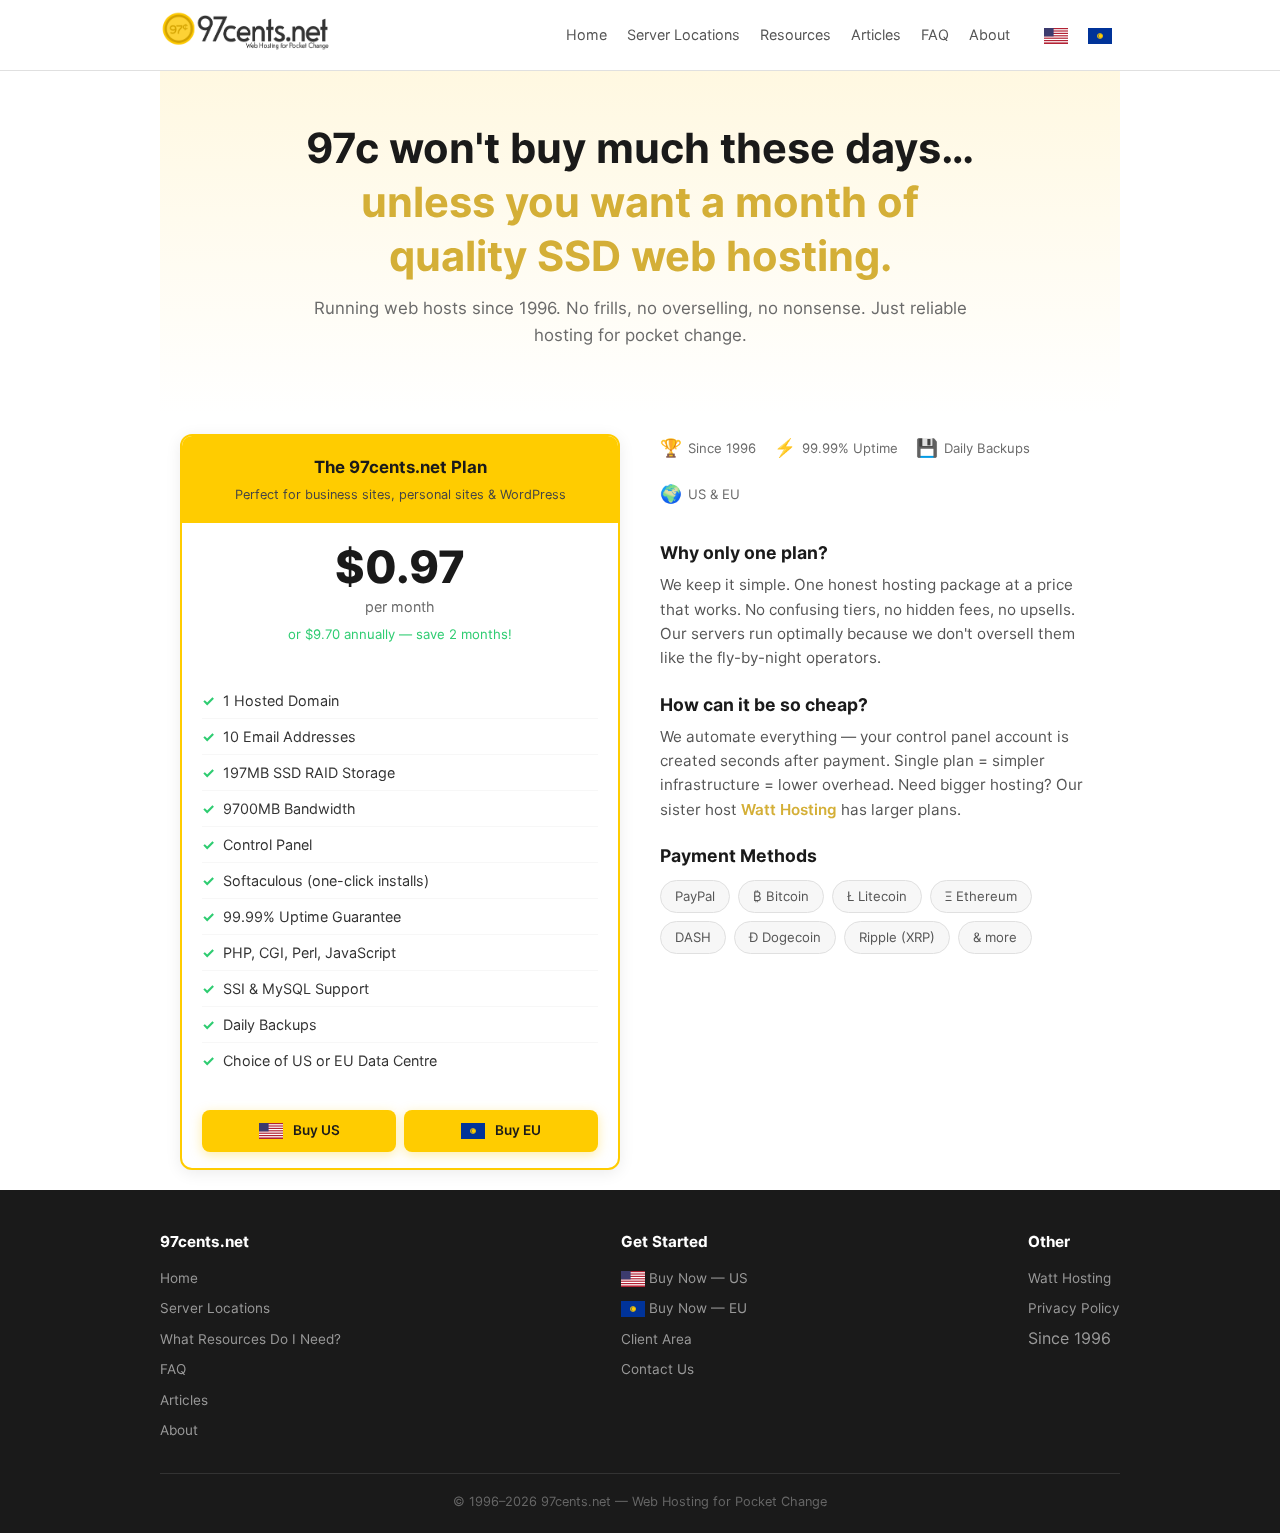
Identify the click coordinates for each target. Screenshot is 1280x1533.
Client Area (656, 1339)
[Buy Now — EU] (1102, 35)
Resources (795, 34)
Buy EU (518, 1130)
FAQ (935, 34)
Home (586, 34)
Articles (876, 34)
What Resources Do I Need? (250, 1339)
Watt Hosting (789, 809)
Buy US (316, 1130)
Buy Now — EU (698, 1308)
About (989, 34)
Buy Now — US (698, 1278)
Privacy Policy (1074, 1308)
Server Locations (683, 34)
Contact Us (657, 1369)
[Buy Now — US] (1058, 35)
